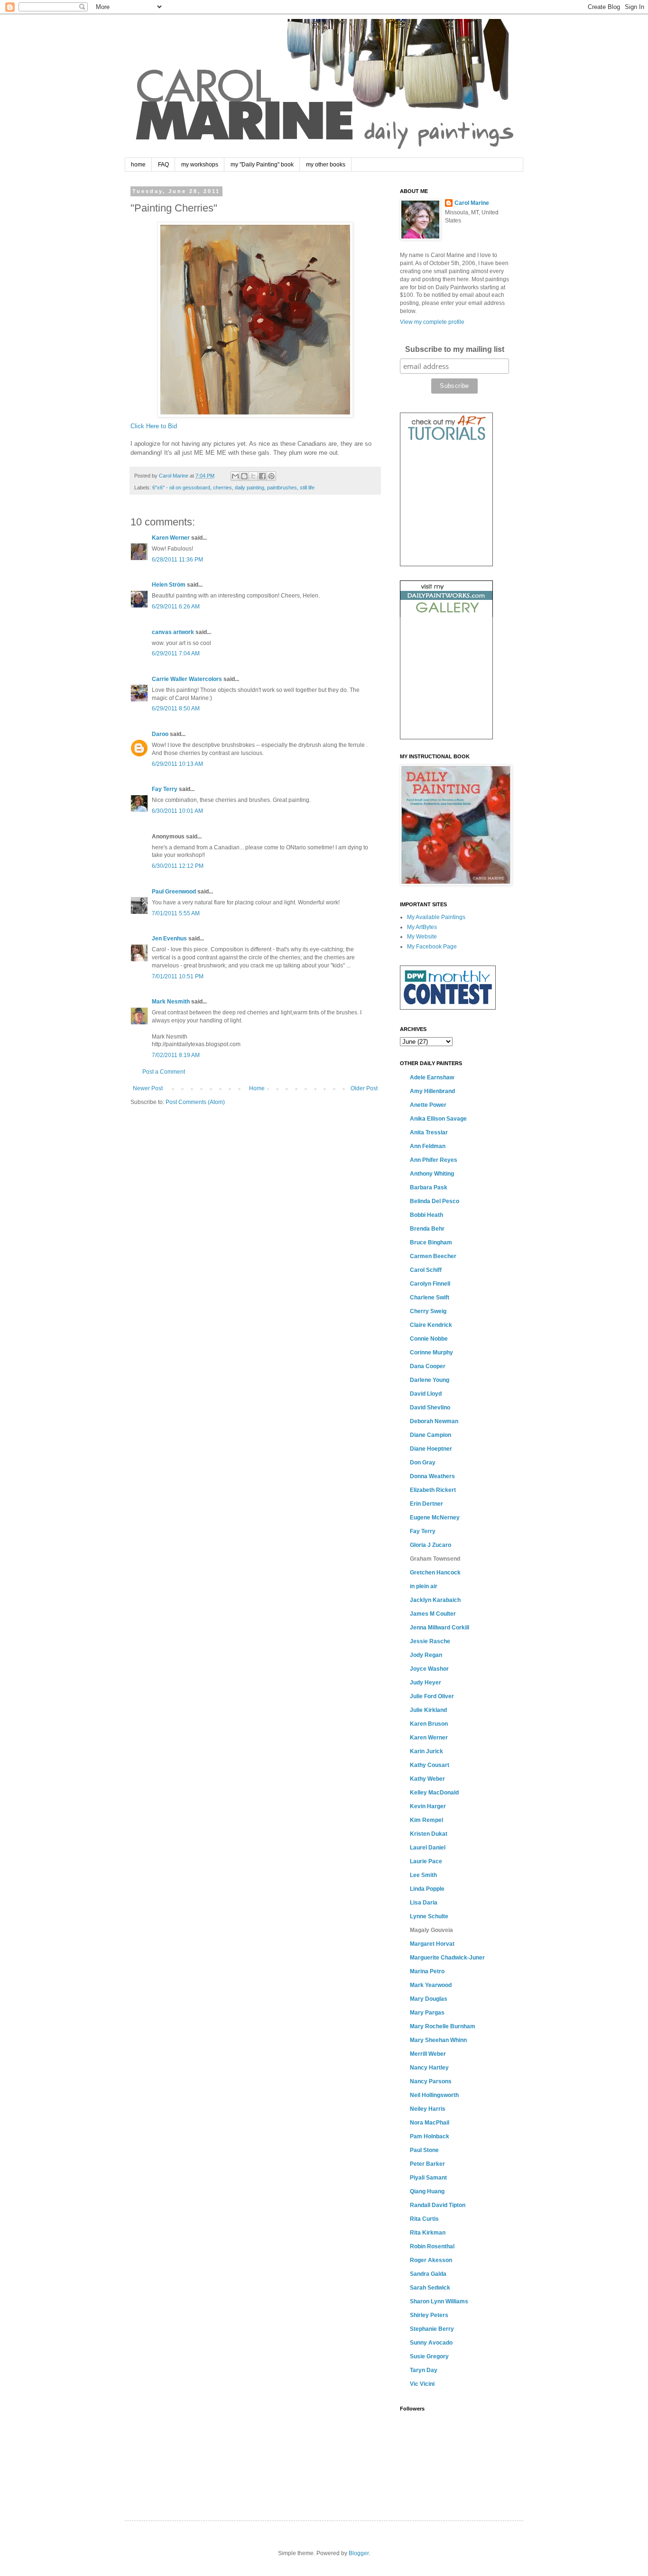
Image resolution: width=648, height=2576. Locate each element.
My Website (422, 937)
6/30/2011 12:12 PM (178, 866)
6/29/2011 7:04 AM (176, 653)
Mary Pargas (427, 2013)
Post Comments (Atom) (195, 1102)
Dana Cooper (428, 1366)
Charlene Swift (430, 1297)
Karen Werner (171, 538)
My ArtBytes (422, 927)
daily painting (250, 488)
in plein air (424, 1586)
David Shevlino (430, 1408)
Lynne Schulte (429, 1916)
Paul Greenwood (174, 892)
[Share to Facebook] (262, 476)
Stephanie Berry (432, 2329)
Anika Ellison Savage (438, 1119)
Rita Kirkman (428, 2233)
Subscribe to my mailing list (455, 349)
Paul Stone (424, 2150)
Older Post (364, 1088)
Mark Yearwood (431, 1985)
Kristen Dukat (429, 1834)
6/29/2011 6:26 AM (176, 607)
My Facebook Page (432, 947)
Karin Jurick (426, 1751)
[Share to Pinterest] (271, 476)
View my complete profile (432, 322)
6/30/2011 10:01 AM (177, 811)
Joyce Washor (429, 1669)
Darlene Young (430, 1380)
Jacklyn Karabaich (435, 1600)
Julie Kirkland (428, 1710)
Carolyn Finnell (430, 1284)
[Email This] (235, 476)
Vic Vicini (422, 2384)
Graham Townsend (435, 1559)
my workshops (200, 165)
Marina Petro (427, 1971)
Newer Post (148, 1088)
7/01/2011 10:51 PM (178, 976)
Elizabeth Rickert (433, 1490)
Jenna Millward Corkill (440, 1628)
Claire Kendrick (431, 1325)
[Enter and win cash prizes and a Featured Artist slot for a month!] (448, 1008)
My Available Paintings (436, 917)
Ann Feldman (428, 1146)
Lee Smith (423, 1875)
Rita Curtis (424, 2219)
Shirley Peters (429, 2315)
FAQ (163, 165)
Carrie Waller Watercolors (187, 679)
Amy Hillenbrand (432, 1091)
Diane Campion (430, 1435)
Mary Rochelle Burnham (443, 2026)
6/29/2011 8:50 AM (176, 708)
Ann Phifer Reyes (434, 1160)
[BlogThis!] (244, 476)
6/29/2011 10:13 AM (177, 764)
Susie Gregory (429, 2356)
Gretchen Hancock (435, 1573)
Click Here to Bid (154, 426)
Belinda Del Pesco (435, 1201)
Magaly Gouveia (431, 1930)
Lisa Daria (424, 1903)
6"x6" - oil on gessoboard (181, 488)
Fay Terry (165, 789)
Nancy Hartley (429, 2068)
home (138, 165)
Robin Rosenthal (432, 2246)
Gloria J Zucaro (430, 1545)
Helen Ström (169, 585)
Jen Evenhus (169, 938)
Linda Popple (427, 1889)
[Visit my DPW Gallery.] (446, 615)
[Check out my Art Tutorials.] (446, 442)
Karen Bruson (429, 1724)
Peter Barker (427, 2164)
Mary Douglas (429, 1999)
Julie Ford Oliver (432, 1696)
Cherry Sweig (428, 1311)
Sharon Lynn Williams (439, 2301)
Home (257, 1088)
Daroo (160, 734)
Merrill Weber (428, 2054)
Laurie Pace (426, 1861)
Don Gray (423, 1463)
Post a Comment (164, 1072)
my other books (326, 165)
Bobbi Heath (426, 1215)
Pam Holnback (430, 2136)
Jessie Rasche (430, 1641)
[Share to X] (253, 476)
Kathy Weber (427, 1779)
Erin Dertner (426, 1504)
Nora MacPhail (430, 2123)
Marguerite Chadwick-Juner (447, 1958)
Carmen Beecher (433, 1256)
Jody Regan (426, 1655)
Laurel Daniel (428, 1848)
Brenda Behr (427, 1229)
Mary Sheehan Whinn (438, 2040)
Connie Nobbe (429, 1339)
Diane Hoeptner (431, 1449)
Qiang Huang (427, 2191)
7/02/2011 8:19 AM (176, 1055)
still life (307, 488)
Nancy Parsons (431, 2081)
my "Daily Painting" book (262, 165)
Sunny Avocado (431, 2343)
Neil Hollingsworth (434, 2095)
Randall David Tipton (438, 2205)
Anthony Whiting (432, 1174)
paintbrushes (282, 488)
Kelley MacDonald (434, 1793)
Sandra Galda (428, 2274)
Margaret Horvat (432, 1944)
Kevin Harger (428, 1806)
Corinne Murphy (431, 1352)
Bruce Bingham (431, 1242)
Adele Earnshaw (432, 1077)
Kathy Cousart (430, 1765)
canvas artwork (173, 632)
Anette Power (428, 1105)
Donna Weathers (432, 1476)
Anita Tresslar (429, 1132)
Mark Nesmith (171, 1002)
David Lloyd (426, 1394)
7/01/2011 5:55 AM (176, 913)
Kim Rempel (426, 1820)
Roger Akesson (431, 2260)
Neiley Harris (428, 2109)
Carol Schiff (426, 1270)
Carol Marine (472, 203)
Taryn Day (424, 2370)
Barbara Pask (429, 1187)
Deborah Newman (434, 1421)
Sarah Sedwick (430, 2288)
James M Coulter (433, 1614)
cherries (222, 488)
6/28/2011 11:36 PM (177, 560)
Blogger (359, 2553)
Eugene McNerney (435, 1518)
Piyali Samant (428, 2178)
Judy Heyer (426, 1683)
